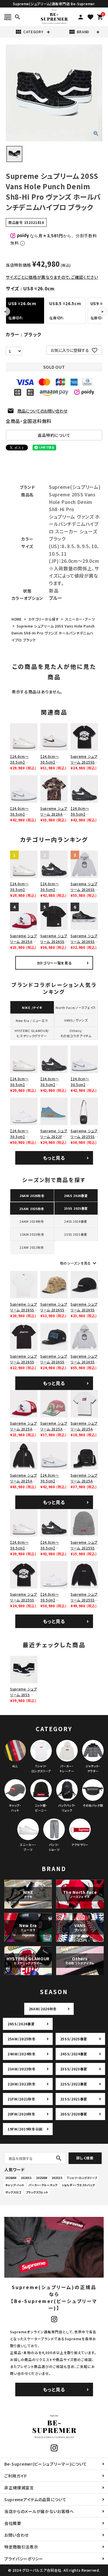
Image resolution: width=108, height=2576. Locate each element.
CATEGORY (29, 32)
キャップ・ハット (15, 2185)
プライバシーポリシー (24, 2559)
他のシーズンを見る (79, 1263)
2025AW (42, 2178)
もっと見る (54, 1158)
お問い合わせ (17, 2535)
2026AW (11, 2178)
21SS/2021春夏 (74, 2099)
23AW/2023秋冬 (22, 2069)
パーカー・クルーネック (43, 2185)
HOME (17, 619)
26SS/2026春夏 (21, 2024)
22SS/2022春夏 (74, 2084)
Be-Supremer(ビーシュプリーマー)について (46, 2464)
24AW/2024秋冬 (22, 2054)
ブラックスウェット (37, 2192)
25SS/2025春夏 (74, 2039)
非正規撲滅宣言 (19, 2488)
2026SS (26, 2178)
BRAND (79, 32)
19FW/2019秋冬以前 (25, 2129)
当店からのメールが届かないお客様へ (39, 2511)
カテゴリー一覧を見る (54, 963)
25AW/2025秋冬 (22, 2039)
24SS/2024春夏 (74, 2054)
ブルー (56, 598)
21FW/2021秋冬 (21, 2099)
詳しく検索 (85, 2158)
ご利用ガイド (16, 2476)
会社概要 (13, 2523)
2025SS (57, 2178)
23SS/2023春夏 (74, 2069)
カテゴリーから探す (43, 619)
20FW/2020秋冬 (21, 2114)
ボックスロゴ (13, 2192)
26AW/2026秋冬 (43, 2009)
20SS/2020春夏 (74, 2114)
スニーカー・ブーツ (80, 619)
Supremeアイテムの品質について (35, 2499)
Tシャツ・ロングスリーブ (82, 2178)
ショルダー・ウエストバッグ (78, 2185)
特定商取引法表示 (21, 2547)
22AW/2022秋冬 (22, 2084)
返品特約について (54, 435)
